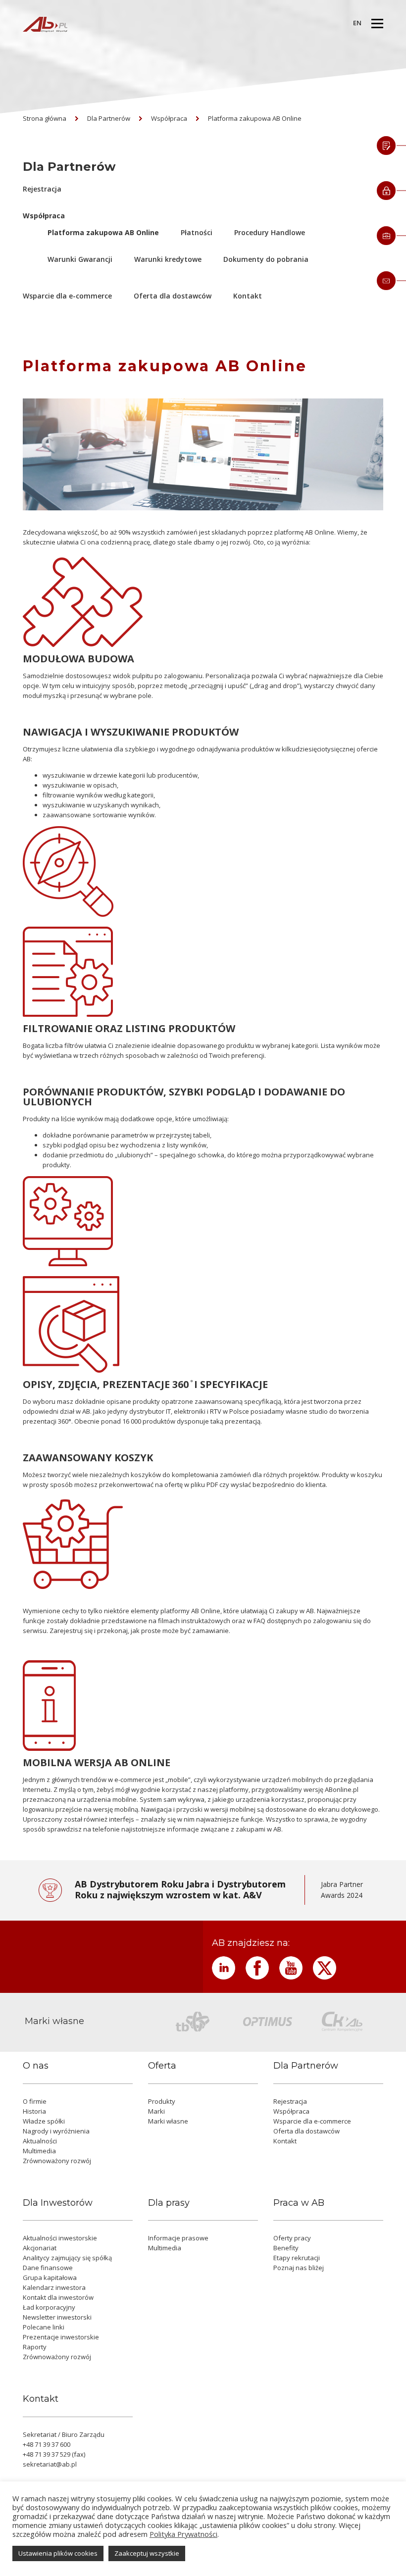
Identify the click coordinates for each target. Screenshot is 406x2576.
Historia (34, 2111)
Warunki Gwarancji (80, 259)
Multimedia (39, 2151)
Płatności (197, 232)
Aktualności (40, 2141)
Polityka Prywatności (183, 2534)
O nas (36, 2066)
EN (357, 23)
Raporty (35, 2347)
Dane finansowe (48, 2268)
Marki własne (168, 2121)
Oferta (162, 2066)
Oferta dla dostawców (173, 296)
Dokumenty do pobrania (266, 259)
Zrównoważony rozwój (57, 2161)
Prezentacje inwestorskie (61, 2337)
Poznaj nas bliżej (299, 2268)
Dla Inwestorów (58, 2203)
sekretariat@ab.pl (50, 2464)
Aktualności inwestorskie (60, 2238)
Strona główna (45, 118)
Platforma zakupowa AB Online (255, 118)
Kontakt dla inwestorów (58, 2297)
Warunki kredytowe (168, 259)
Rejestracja (42, 189)
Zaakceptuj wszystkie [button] (147, 2553)
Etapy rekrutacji (297, 2258)
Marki (156, 2111)
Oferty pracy (292, 2238)
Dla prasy (169, 2203)
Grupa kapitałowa (50, 2278)
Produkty (162, 2101)
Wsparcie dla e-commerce (67, 296)
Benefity (286, 2248)
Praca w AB (299, 2203)
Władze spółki (44, 2121)
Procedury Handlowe (270, 232)
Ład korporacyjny (49, 2307)
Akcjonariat (40, 2248)
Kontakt (248, 296)
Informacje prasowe (178, 2238)
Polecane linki (44, 2327)
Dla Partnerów (109, 118)
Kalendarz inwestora (54, 2287)
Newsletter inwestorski (57, 2317)
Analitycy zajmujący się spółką (67, 2258)
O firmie (35, 2101)
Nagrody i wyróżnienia (56, 2131)
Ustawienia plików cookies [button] (58, 2553)
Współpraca (169, 118)
